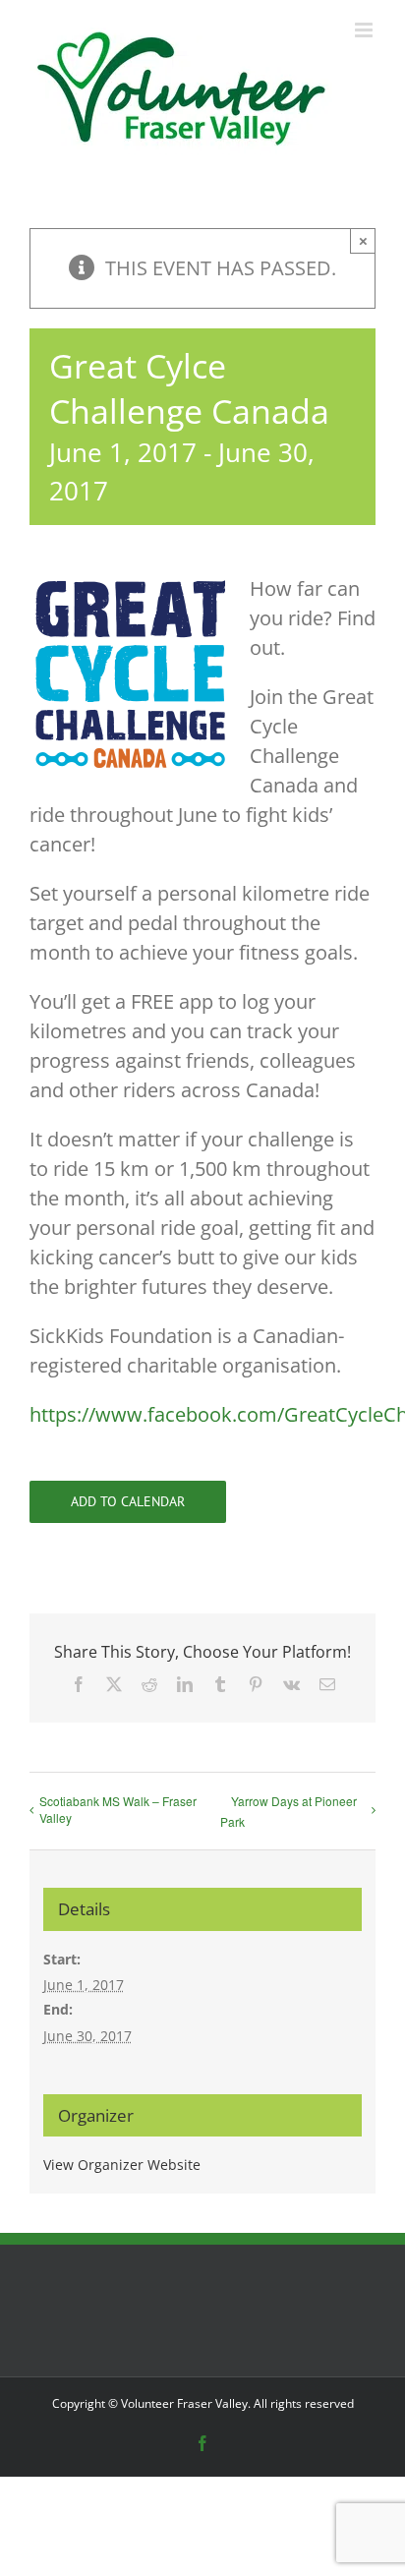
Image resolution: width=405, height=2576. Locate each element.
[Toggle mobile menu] (365, 30)
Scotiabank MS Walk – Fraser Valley (118, 1809)
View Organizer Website (122, 2165)
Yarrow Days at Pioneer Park (289, 1811)
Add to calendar (128, 1502)
